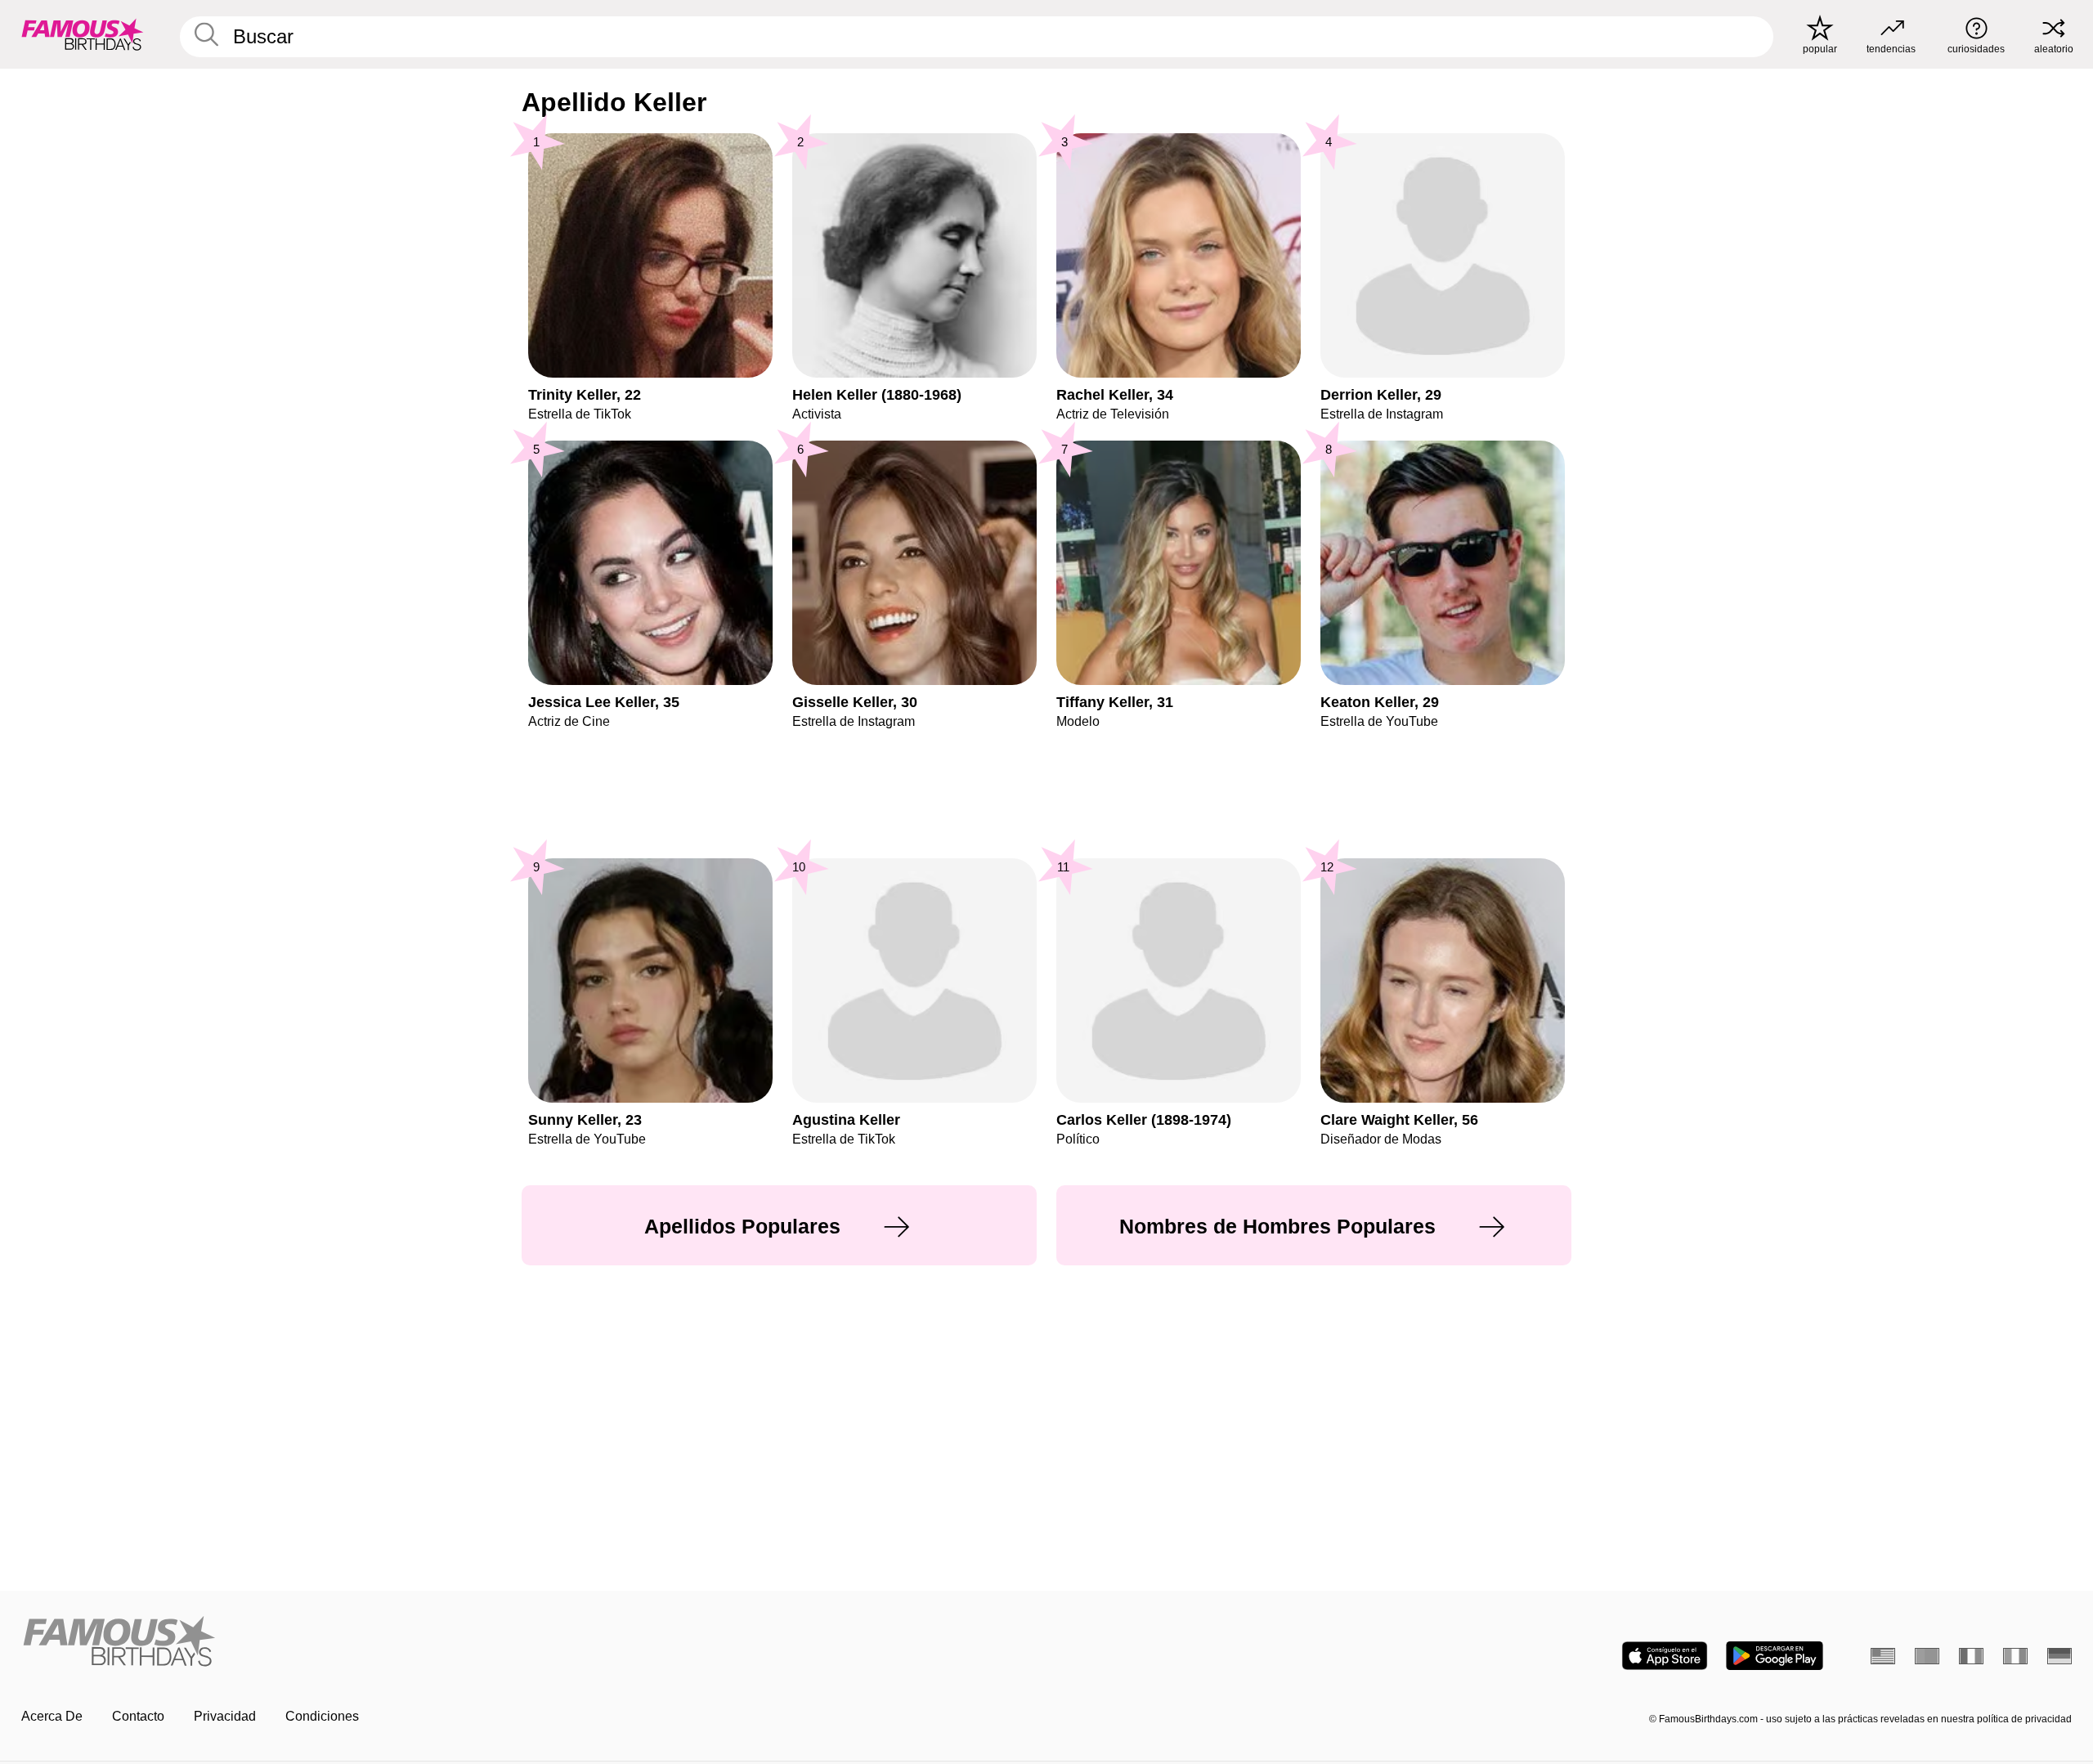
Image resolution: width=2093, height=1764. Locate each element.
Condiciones (322, 1716)
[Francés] (1971, 1656)
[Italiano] (2015, 1656)
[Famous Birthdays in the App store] (1665, 1656)
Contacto (138, 1716)
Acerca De (52, 1716)
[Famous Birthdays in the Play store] (1775, 1656)
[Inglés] (1883, 1656)
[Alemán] (2059, 1656)
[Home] (529, 1643)
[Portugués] (1927, 1656)
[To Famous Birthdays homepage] (83, 34)
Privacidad (225, 1716)
